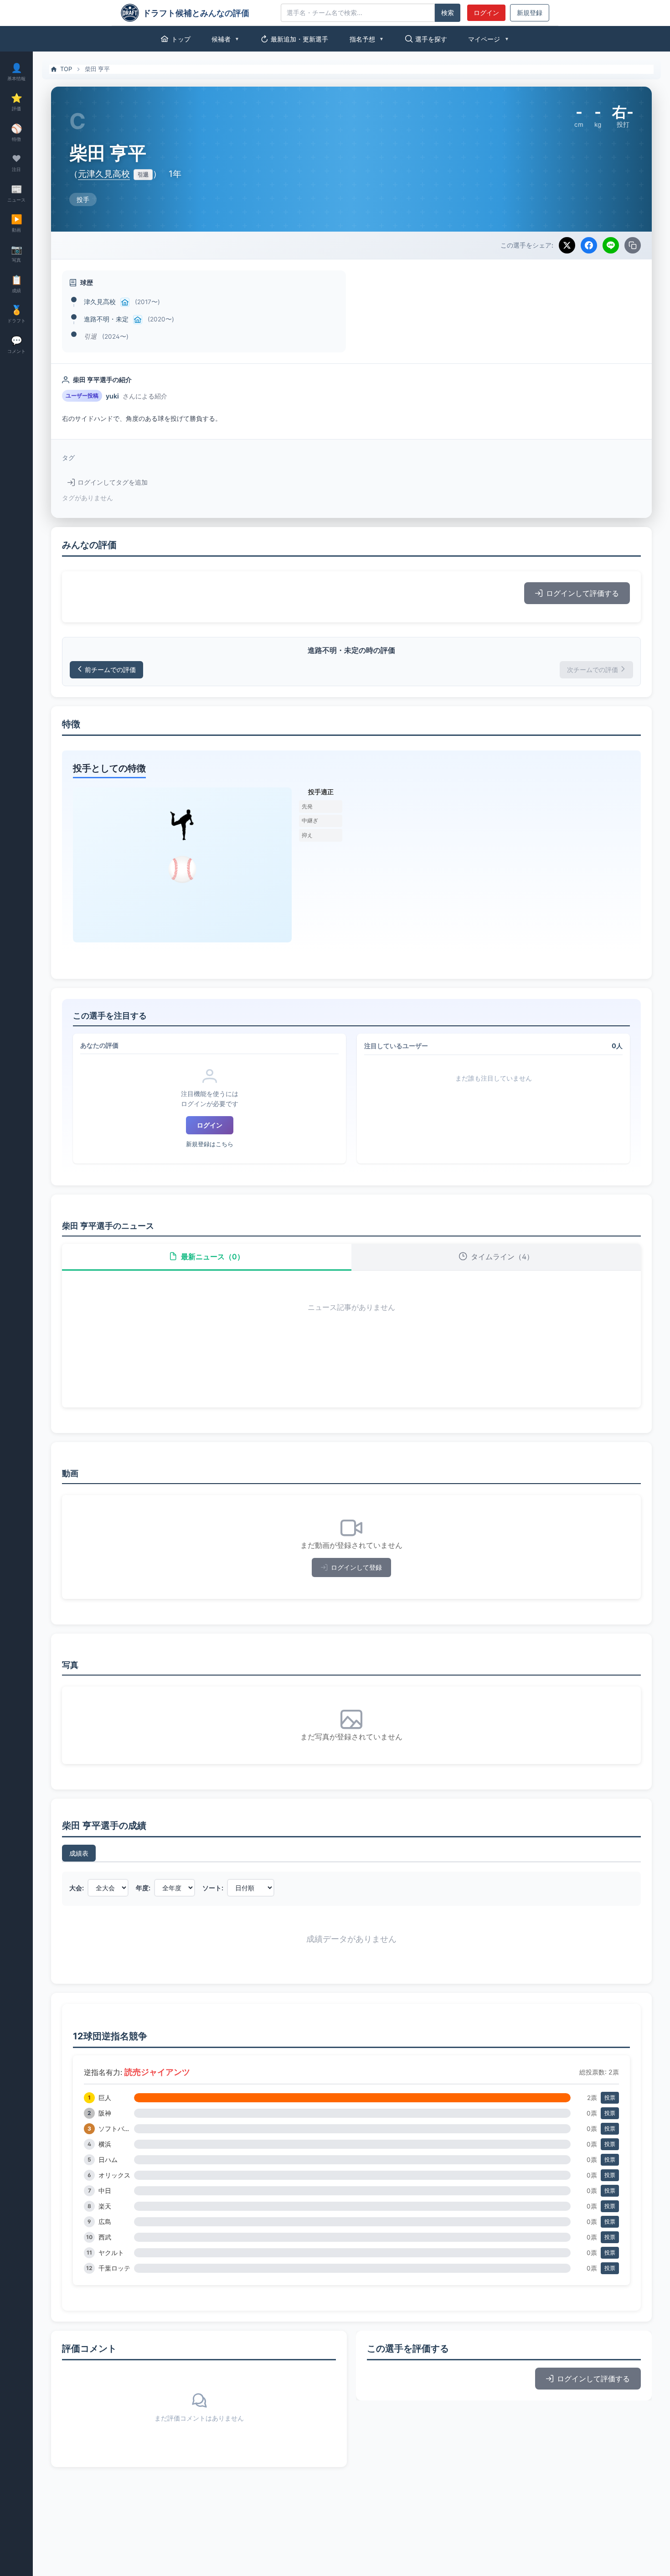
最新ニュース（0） (213, 1257)
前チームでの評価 (110, 670)
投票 (610, 2098)
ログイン (486, 13)
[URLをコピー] (633, 245)
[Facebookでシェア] (589, 245)
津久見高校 (100, 302)
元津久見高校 (104, 174)
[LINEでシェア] (611, 245)
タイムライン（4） (502, 1257)
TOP (66, 69)
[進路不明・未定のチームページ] (138, 320)
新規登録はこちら (210, 1144)
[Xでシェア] (567, 245)
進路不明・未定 (106, 319)
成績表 (79, 1853)
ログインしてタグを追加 (113, 482)
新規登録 (530, 13)
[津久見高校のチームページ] (125, 302)
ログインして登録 (356, 1567)
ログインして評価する (582, 593)
